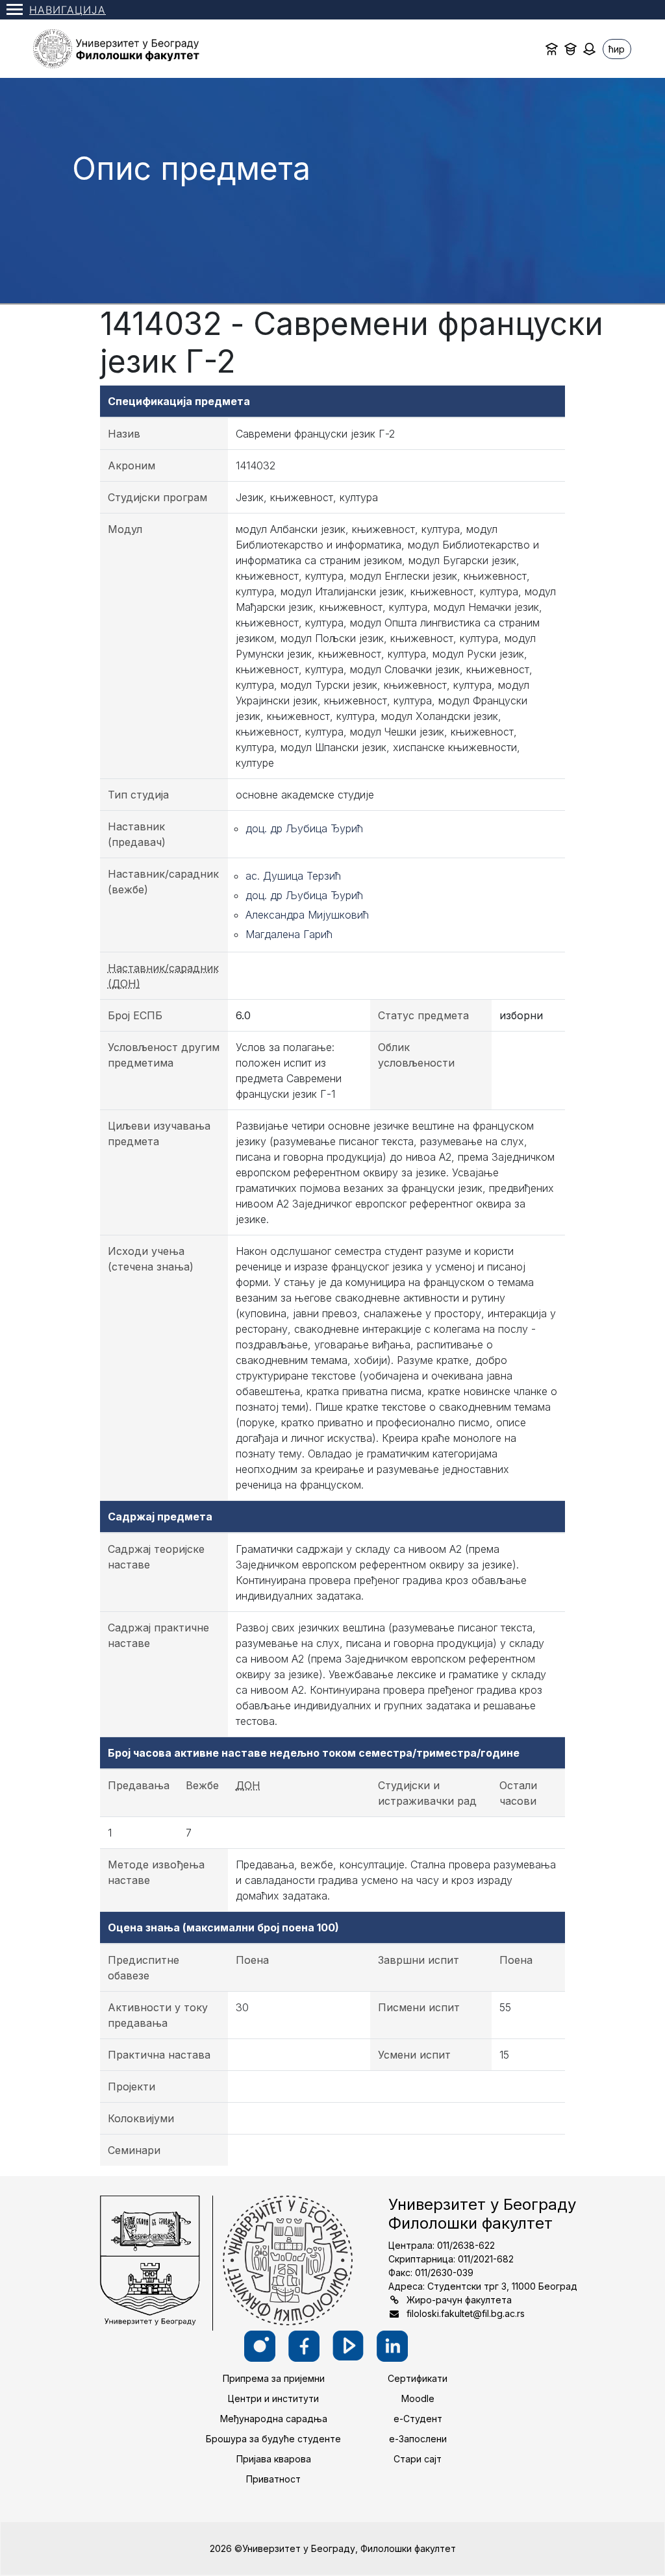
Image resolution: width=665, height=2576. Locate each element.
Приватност (273, 2479)
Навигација (68, 10)
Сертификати (418, 2378)
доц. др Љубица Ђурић (304, 828)
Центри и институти (273, 2398)
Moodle (418, 2398)
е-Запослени (418, 2439)
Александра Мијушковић (307, 915)
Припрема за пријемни (274, 2378)
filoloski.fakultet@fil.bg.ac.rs (466, 2313)
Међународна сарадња (274, 2419)
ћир (617, 49)
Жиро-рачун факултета (459, 2300)
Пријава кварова (274, 2459)
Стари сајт (418, 2459)
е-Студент (418, 2419)
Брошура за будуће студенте (273, 2439)
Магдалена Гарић (289, 934)
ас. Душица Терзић (293, 876)
